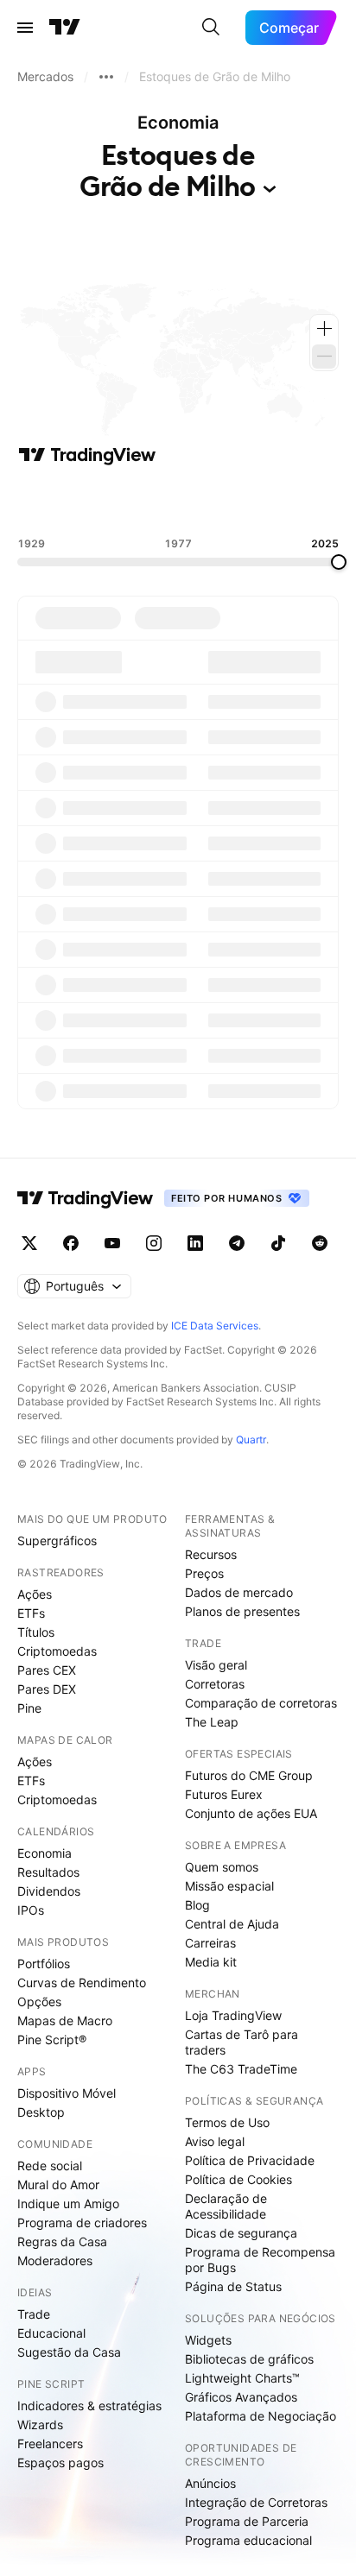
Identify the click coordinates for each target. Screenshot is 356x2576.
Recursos (211, 1554)
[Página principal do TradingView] (65, 28)
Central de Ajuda (232, 1924)
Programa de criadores (82, 2222)
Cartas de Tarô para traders (242, 2042)
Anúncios (210, 2483)
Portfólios (44, 1964)
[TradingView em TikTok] (278, 1243)
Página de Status (233, 2286)
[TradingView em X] (29, 1243)
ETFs (31, 1613)
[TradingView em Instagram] (154, 1243)
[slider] (339, 562)
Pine (29, 1708)
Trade (34, 2314)
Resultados (48, 1872)
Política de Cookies (238, 2179)
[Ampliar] (324, 329)
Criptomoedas (57, 1651)
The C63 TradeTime (241, 2069)
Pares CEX (47, 1670)
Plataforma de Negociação (261, 2416)
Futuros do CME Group (249, 1775)
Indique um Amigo (68, 2203)
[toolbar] (178, 502)
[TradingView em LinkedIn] (195, 1243)
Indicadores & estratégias (89, 2406)
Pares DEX (47, 1689)
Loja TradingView (233, 2015)
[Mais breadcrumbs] (106, 77)
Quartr (251, 1440)
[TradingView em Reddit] (320, 1243)
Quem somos (222, 1867)
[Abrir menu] (25, 28)
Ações (35, 1594)
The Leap (212, 1722)
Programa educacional (248, 2540)
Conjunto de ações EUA (251, 1813)
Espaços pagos (60, 2462)
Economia (44, 1853)
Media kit (211, 1962)
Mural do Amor (58, 2185)
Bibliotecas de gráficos (249, 2359)
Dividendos (49, 1891)
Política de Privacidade (250, 2160)
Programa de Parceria (247, 2521)
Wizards (40, 2424)
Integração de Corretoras (256, 2502)
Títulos (36, 1632)
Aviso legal (215, 2141)
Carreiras (210, 1943)
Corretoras (215, 1684)
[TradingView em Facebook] (71, 1243)
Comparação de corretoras (261, 1703)
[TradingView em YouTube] (112, 1243)
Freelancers (50, 2443)
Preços (204, 1573)
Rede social (50, 2166)
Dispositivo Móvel (67, 2093)
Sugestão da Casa (69, 2352)
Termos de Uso (227, 2122)
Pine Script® (52, 2039)
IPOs (31, 1910)
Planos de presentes (242, 1611)
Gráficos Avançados (241, 2397)
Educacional (51, 2333)
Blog (197, 1905)
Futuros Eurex (224, 1794)
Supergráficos (57, 1541)
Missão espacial (229, 1886)
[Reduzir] (324, 357)
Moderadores (55, 2260)
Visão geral (216, 1665)
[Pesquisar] (211, 28)
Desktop (41, 2112)
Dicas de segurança (241, 2233)
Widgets (208, 2340)
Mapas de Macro (65, 2020)
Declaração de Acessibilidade (226, 2206)
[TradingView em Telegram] (237, 1243)
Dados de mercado (239, 1592)
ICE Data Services (215, 1326)
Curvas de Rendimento (82, 1983)
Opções (39, 2001)
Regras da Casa (62, 2241)
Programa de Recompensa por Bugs (260, 2260)
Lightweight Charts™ (242, 2378)
